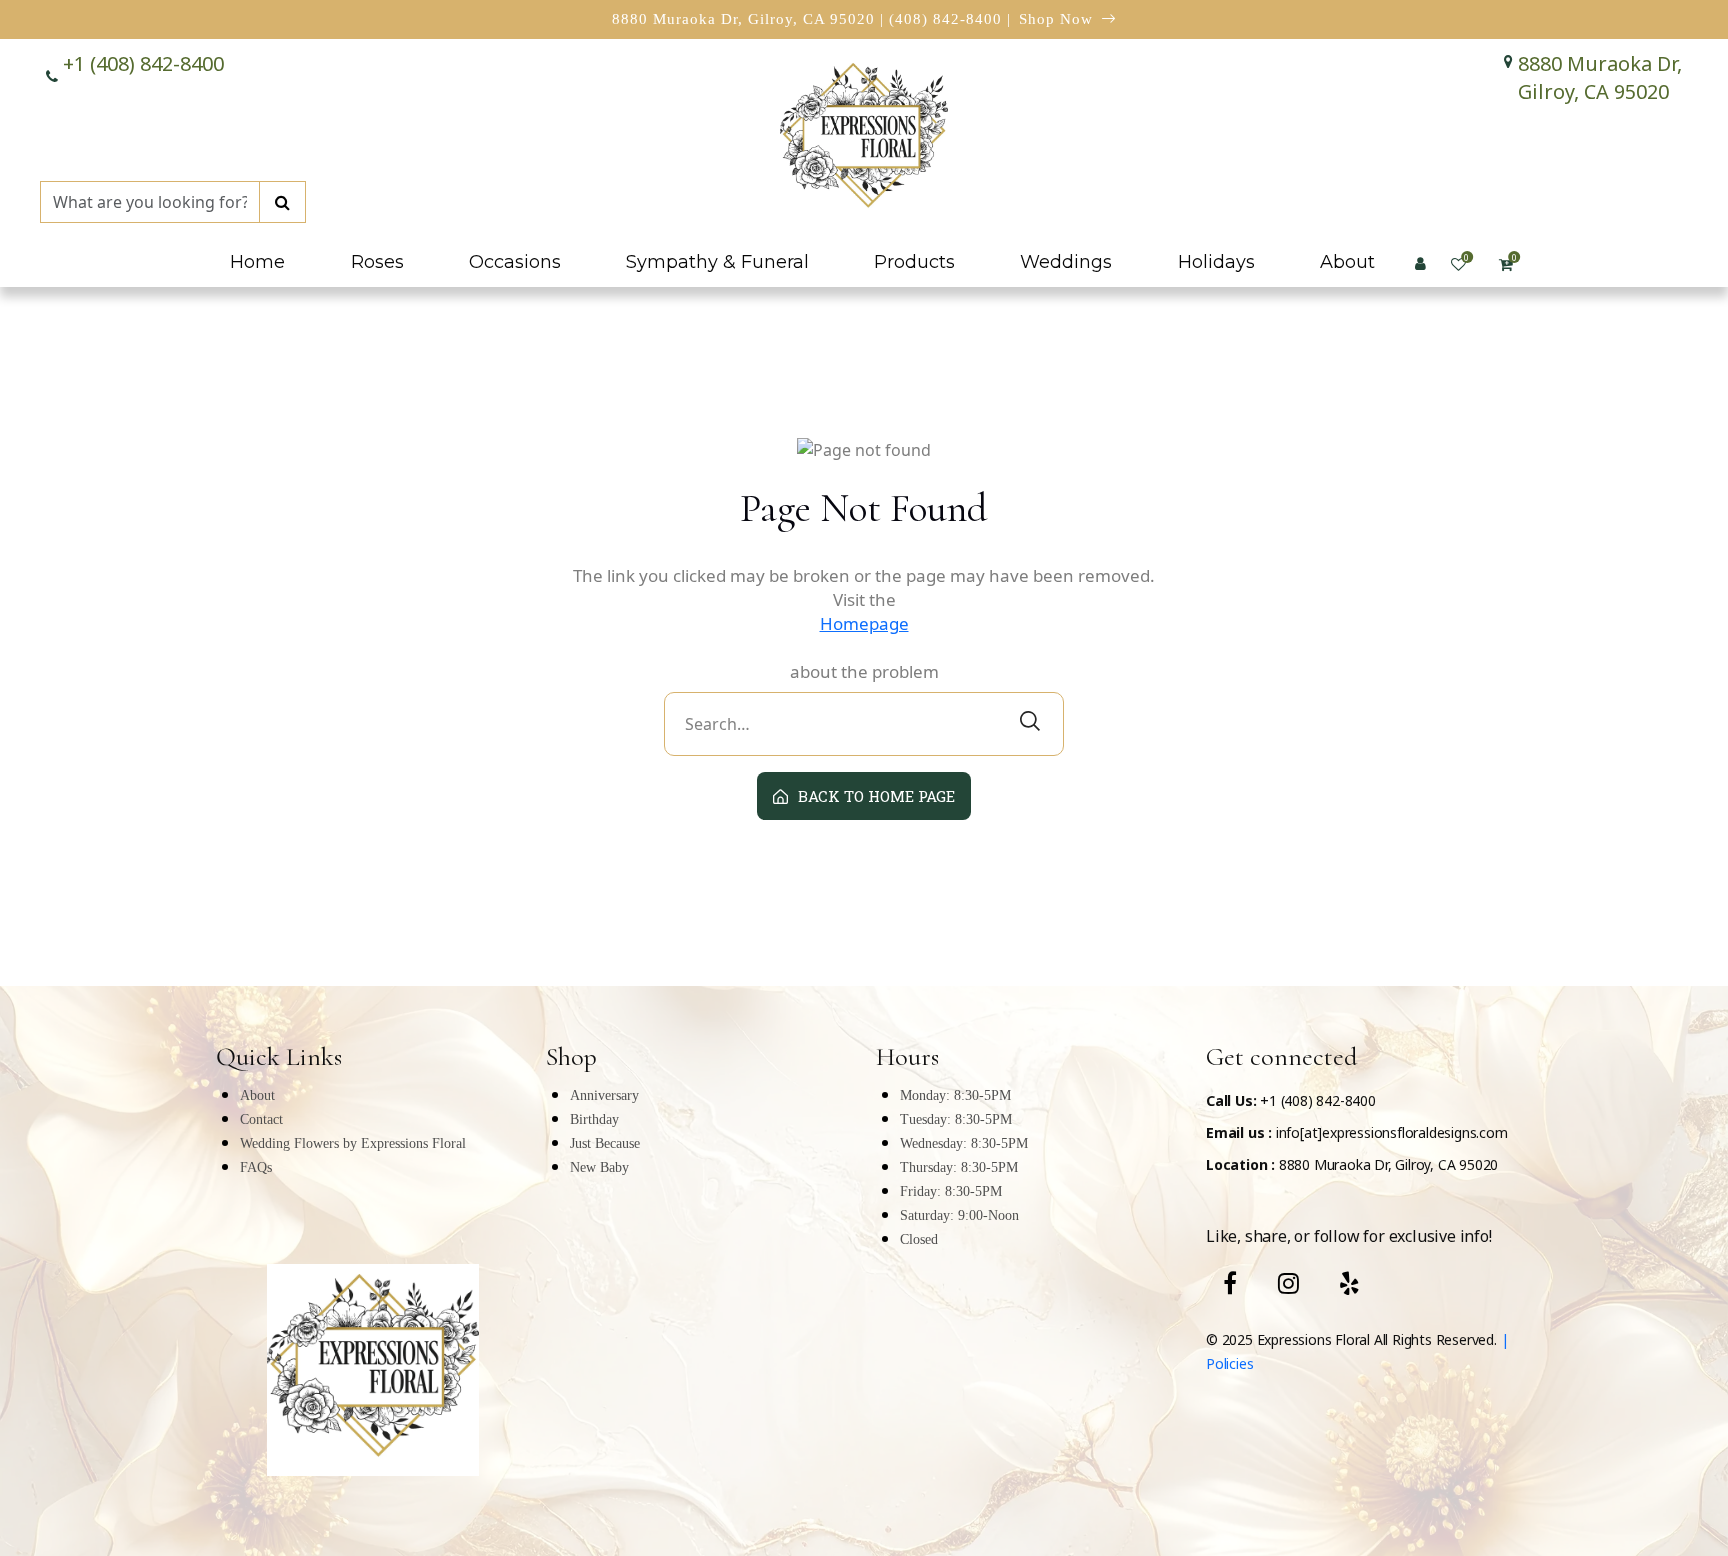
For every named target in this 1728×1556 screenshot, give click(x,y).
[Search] (282, 202)
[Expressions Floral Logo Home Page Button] (864, 139)
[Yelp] (1349, 1283)
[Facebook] (1230, 1283)
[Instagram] (1288, 1283)
